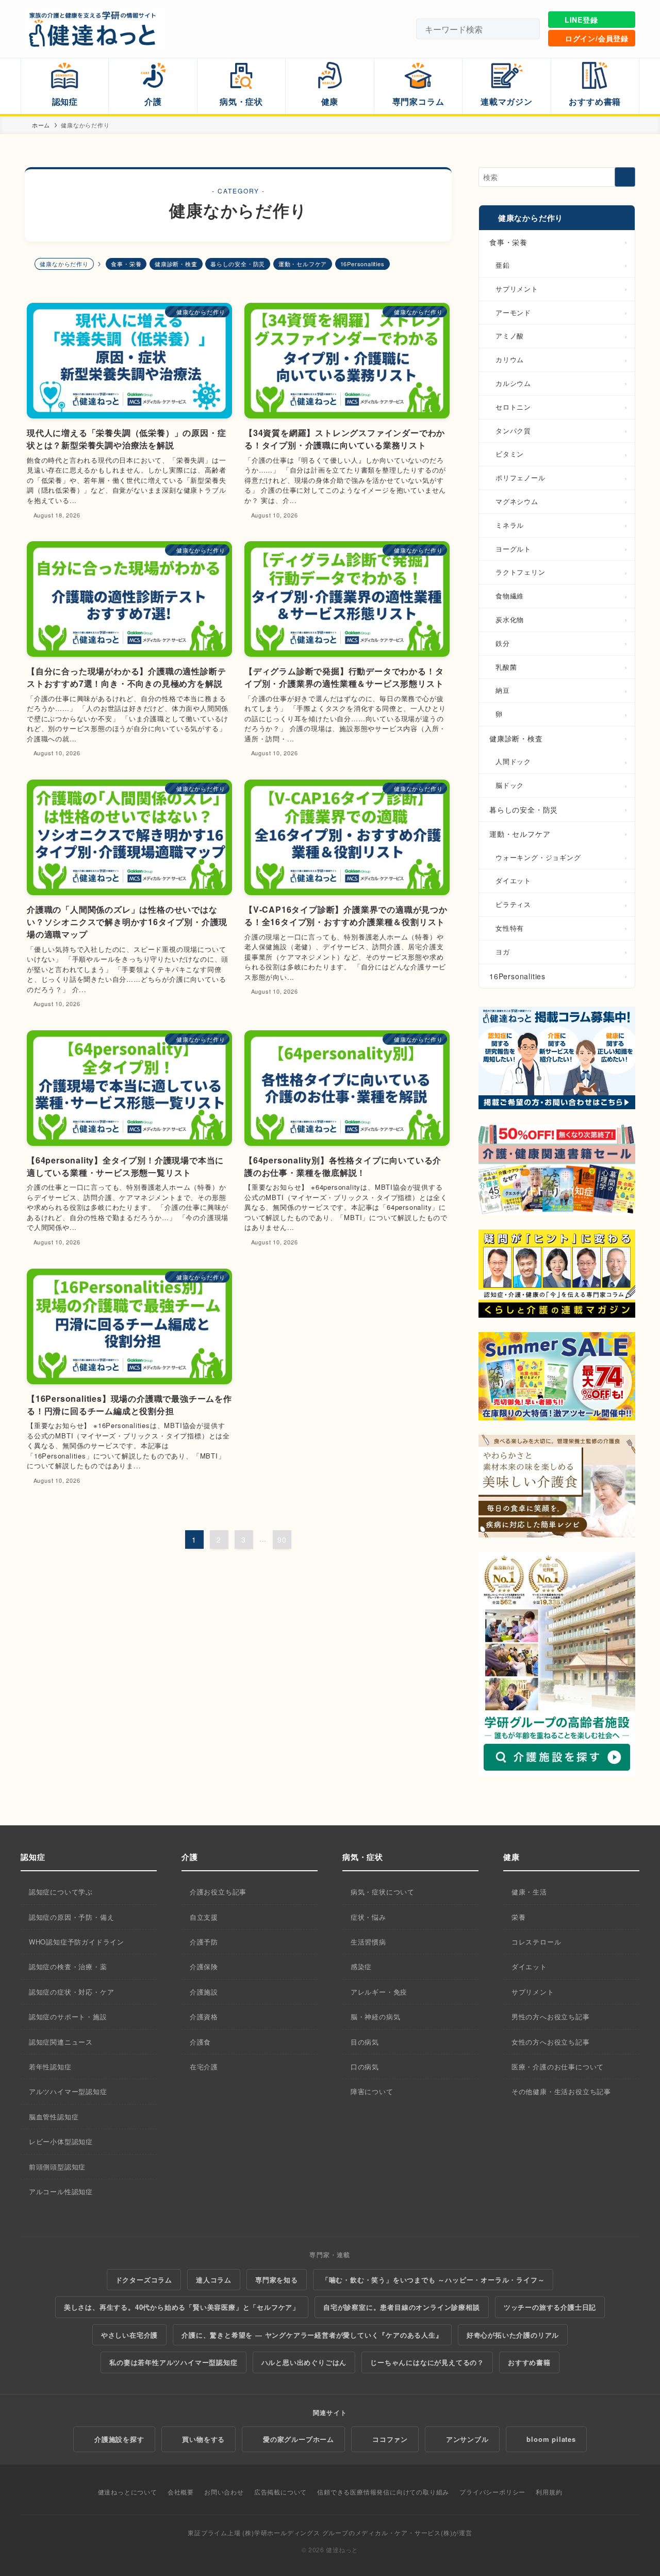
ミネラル (510, 525)
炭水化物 (510, 619)
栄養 (519, 1917)
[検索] (527, 29)
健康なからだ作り (531, 218)
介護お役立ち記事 (218, 1892)
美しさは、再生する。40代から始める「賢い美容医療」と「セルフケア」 (182, 2307)
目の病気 (365, 2042)
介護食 (200, 2042)
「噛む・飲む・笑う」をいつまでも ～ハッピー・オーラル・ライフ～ (433, 2280)
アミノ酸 (510, 336)
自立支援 (204, 1917)
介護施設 (204, 1992)
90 (282, 1540)
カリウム (510, 359)
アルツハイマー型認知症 (68, 2091)
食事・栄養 (126, 264)
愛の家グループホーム (299, 2439)
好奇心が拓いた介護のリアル (513, 2335)
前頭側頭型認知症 (57, 2167)
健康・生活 (529, 1892)
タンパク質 (513, 431)
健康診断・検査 (176, 264)
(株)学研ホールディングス (281, 2532)
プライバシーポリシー (492, 2492)
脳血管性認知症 (54, 2117)
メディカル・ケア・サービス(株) (404, 2532)
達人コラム (214, 2280)
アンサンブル (467, 2439)
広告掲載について (280, 2492)
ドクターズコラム (144, 2280)
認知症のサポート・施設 (68, 2016)
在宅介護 (204, 2067)
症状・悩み (368, 1917)
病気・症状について (383, 1892)
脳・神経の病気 (376, 2016)
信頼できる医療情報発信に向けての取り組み (383, 2492)
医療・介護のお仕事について (558, 2067)
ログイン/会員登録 (597, 38)
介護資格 (204, 2016)
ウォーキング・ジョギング (538, 857)
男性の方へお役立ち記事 (551, 2016)
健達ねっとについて (128, 2492)
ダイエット (513, 880)
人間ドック (513, 761)
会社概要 (181, 2492)
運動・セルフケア (303, 264)
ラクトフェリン (521, 572)
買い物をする (203, 2439)
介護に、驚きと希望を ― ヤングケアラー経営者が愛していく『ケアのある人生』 (312, 2335)
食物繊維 (510, 596)
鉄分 (503, 643)
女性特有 (510, 928)
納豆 (503, 690)
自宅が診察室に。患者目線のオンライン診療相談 (402, 2307)
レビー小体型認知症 (61, 2141)
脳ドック (510, 785)
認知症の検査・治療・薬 (68, 1966)
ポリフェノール (521, 477)
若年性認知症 (50, 2067)
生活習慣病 (368, 1942)
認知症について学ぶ (61, 1892)
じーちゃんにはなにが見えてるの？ (427, 2362)
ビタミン (510, 454)
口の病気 (365, 2067)
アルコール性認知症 (61, 2191)
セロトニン (513, 407)
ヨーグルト (513, 549)
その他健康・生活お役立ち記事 (561, 2091)
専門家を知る (277, 2280)
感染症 (361, 1966)
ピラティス (513, 904)
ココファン (390, 2439)
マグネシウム (517, 501)
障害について (372, 2091)
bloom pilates (551, 2439)
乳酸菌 (506, 667)
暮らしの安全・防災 (238, 264)
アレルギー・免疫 (379, 1992)
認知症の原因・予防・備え (72, 1917)
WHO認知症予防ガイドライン (77, 1942)
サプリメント (517, 289)
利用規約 (549, 2492)
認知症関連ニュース (61, 2042)
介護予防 (204, 1942)
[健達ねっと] (94, 29)
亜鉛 (503, 265)
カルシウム (513, 383)
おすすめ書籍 (529, 2362)
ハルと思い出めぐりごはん (304, 2362)
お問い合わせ (224, 2492)
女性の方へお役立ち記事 (551, 2042)
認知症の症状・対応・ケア (72, 1992)
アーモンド (513, 312)
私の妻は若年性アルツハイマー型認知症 (173, 2362)
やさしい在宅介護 (129, 2335)
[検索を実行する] (625, 177)
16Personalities (362, 264)
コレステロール (537, 1942)
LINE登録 (581, 20)
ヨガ (503, 952)
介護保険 (204, 1966)
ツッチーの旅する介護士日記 (550, 2307)
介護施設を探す (119, 2439)
